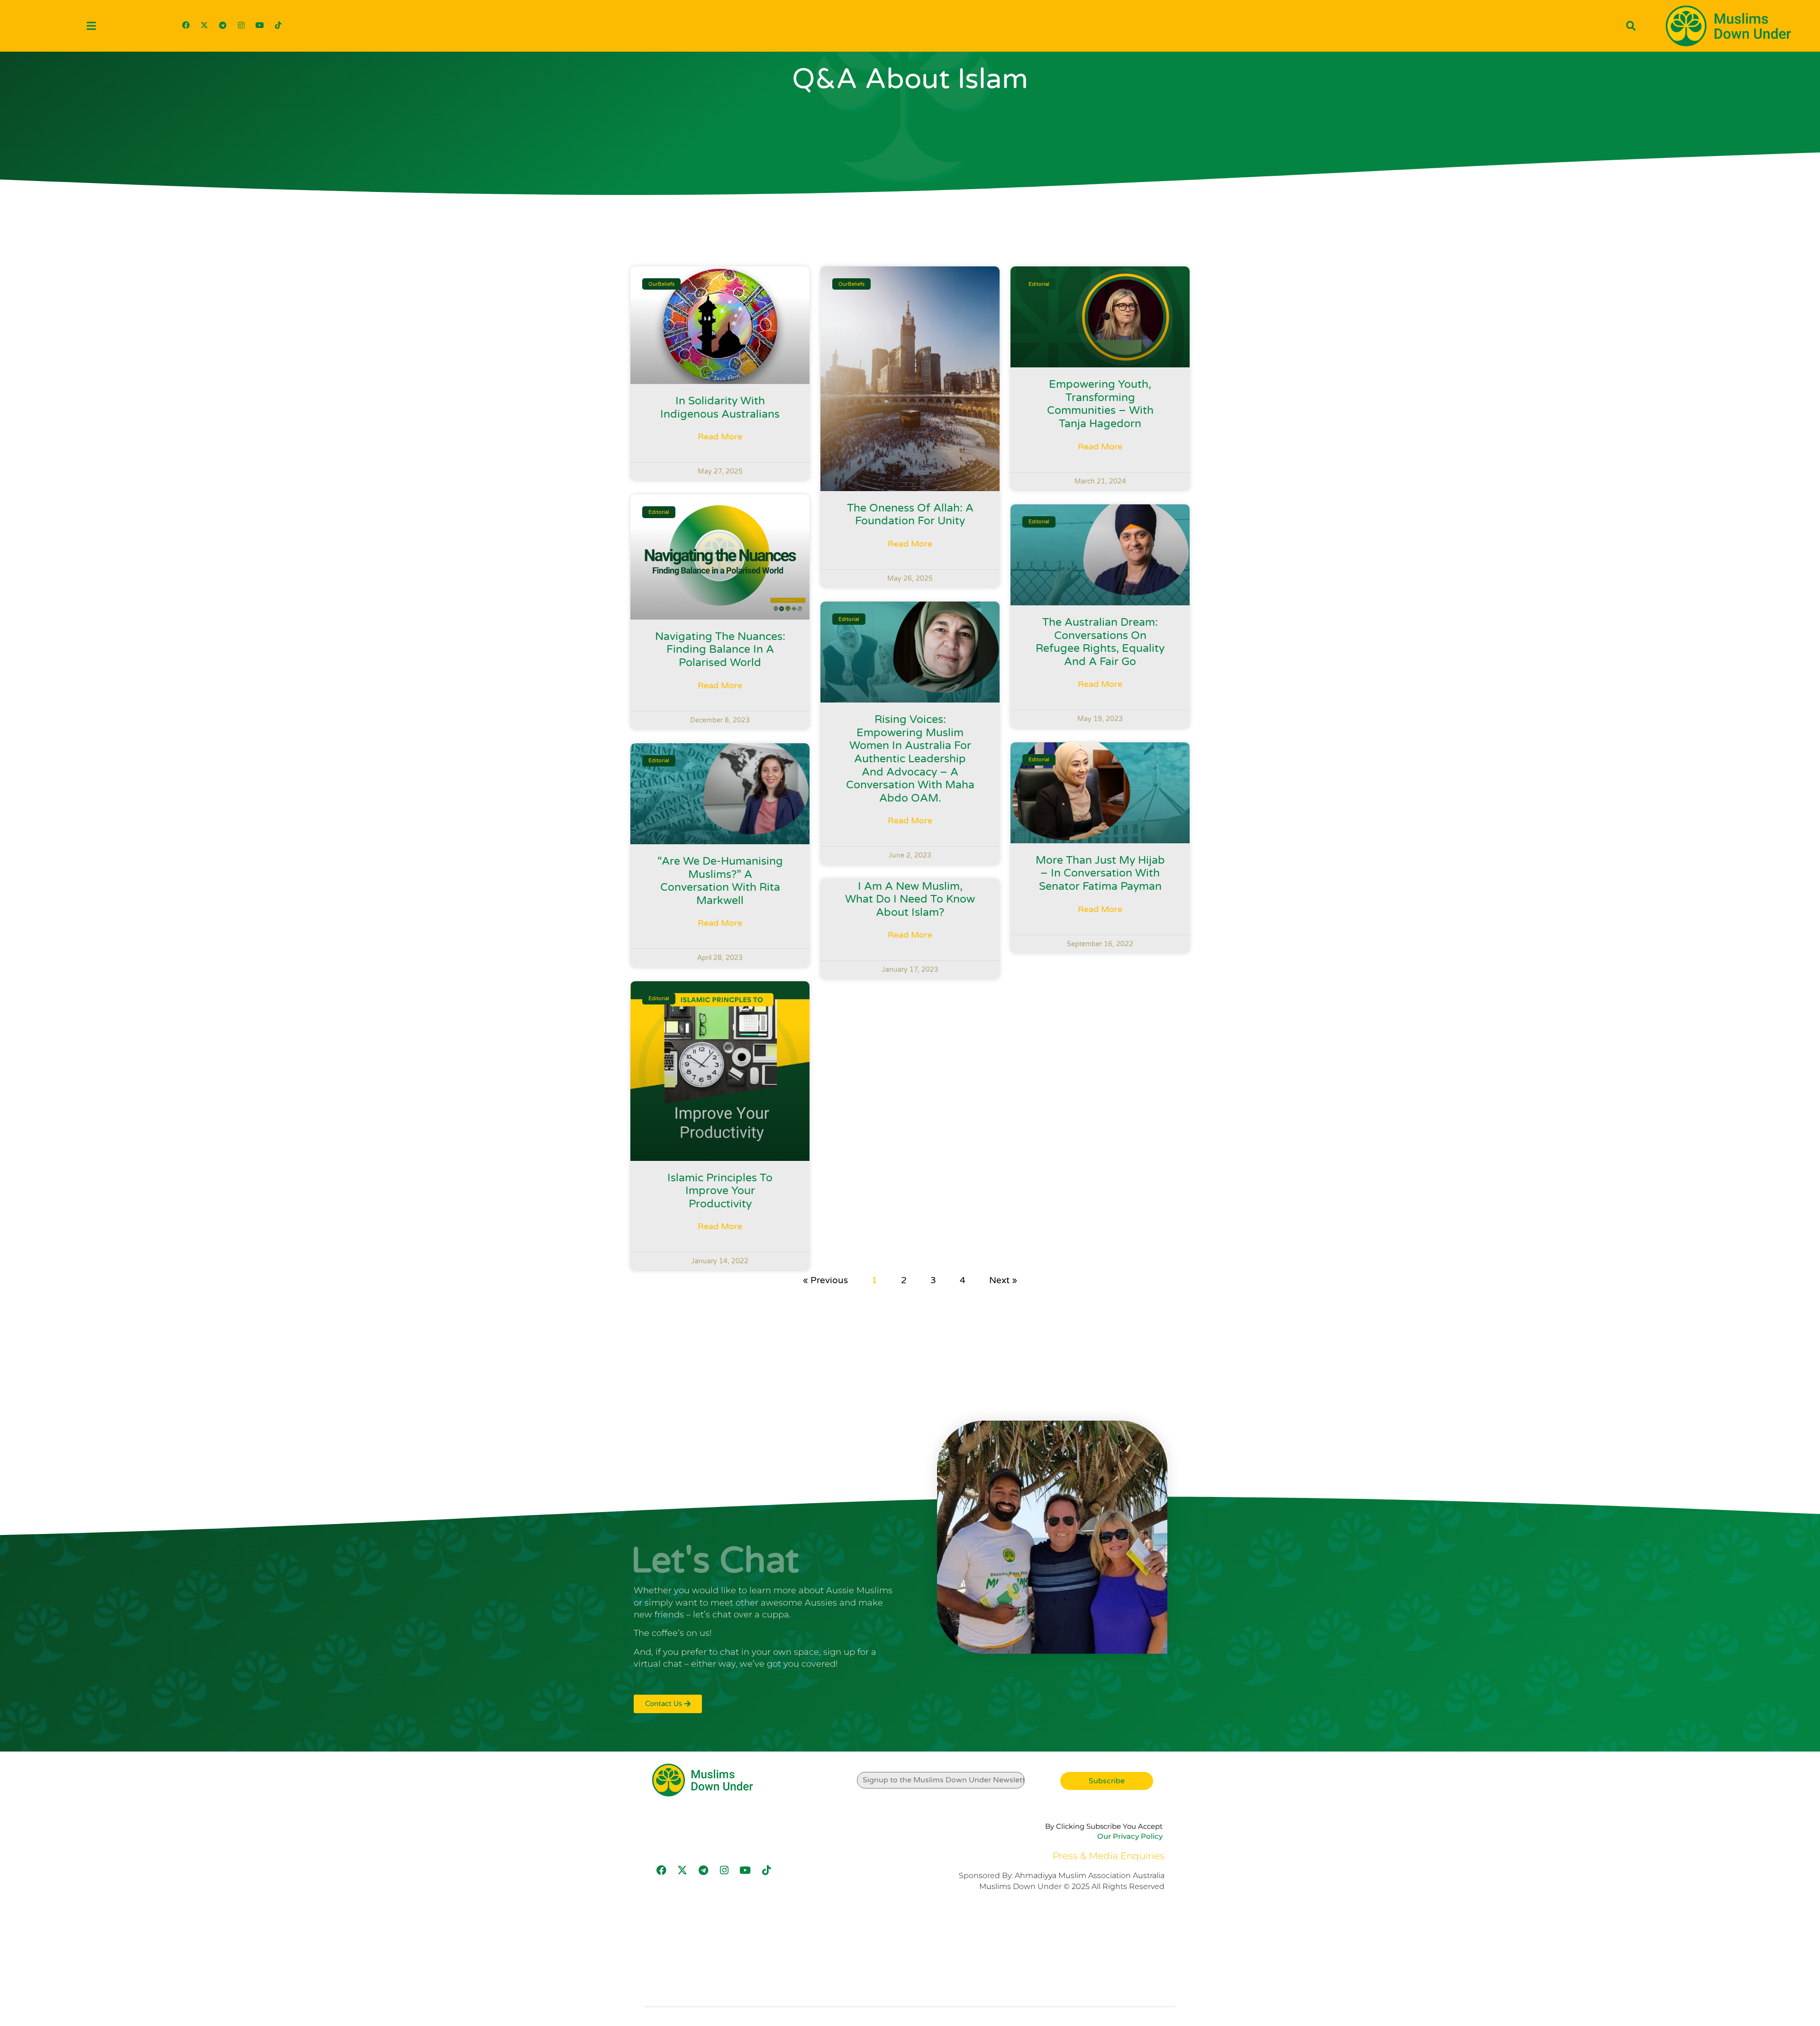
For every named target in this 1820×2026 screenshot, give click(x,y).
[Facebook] (186, 25)
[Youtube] (260, 25)
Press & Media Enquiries (1109, 1856)
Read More (720, 437)
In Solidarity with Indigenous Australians (720, 408)
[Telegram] (223, 25)
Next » (1003, 1280)
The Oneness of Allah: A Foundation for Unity (910, 515)
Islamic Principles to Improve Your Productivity (720, 1191)
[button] (91, 26)
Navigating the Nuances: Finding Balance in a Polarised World (720, 650)
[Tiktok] (278, 25)
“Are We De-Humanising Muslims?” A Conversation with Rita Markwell (720, 881)
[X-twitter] (204, 25)
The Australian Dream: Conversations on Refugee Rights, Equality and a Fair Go (1100, 642)
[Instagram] (241, 25)
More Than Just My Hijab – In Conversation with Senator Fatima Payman (1100, 873)
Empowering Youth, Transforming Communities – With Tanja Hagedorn (1100, 404)
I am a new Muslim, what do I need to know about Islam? (910, 899)
